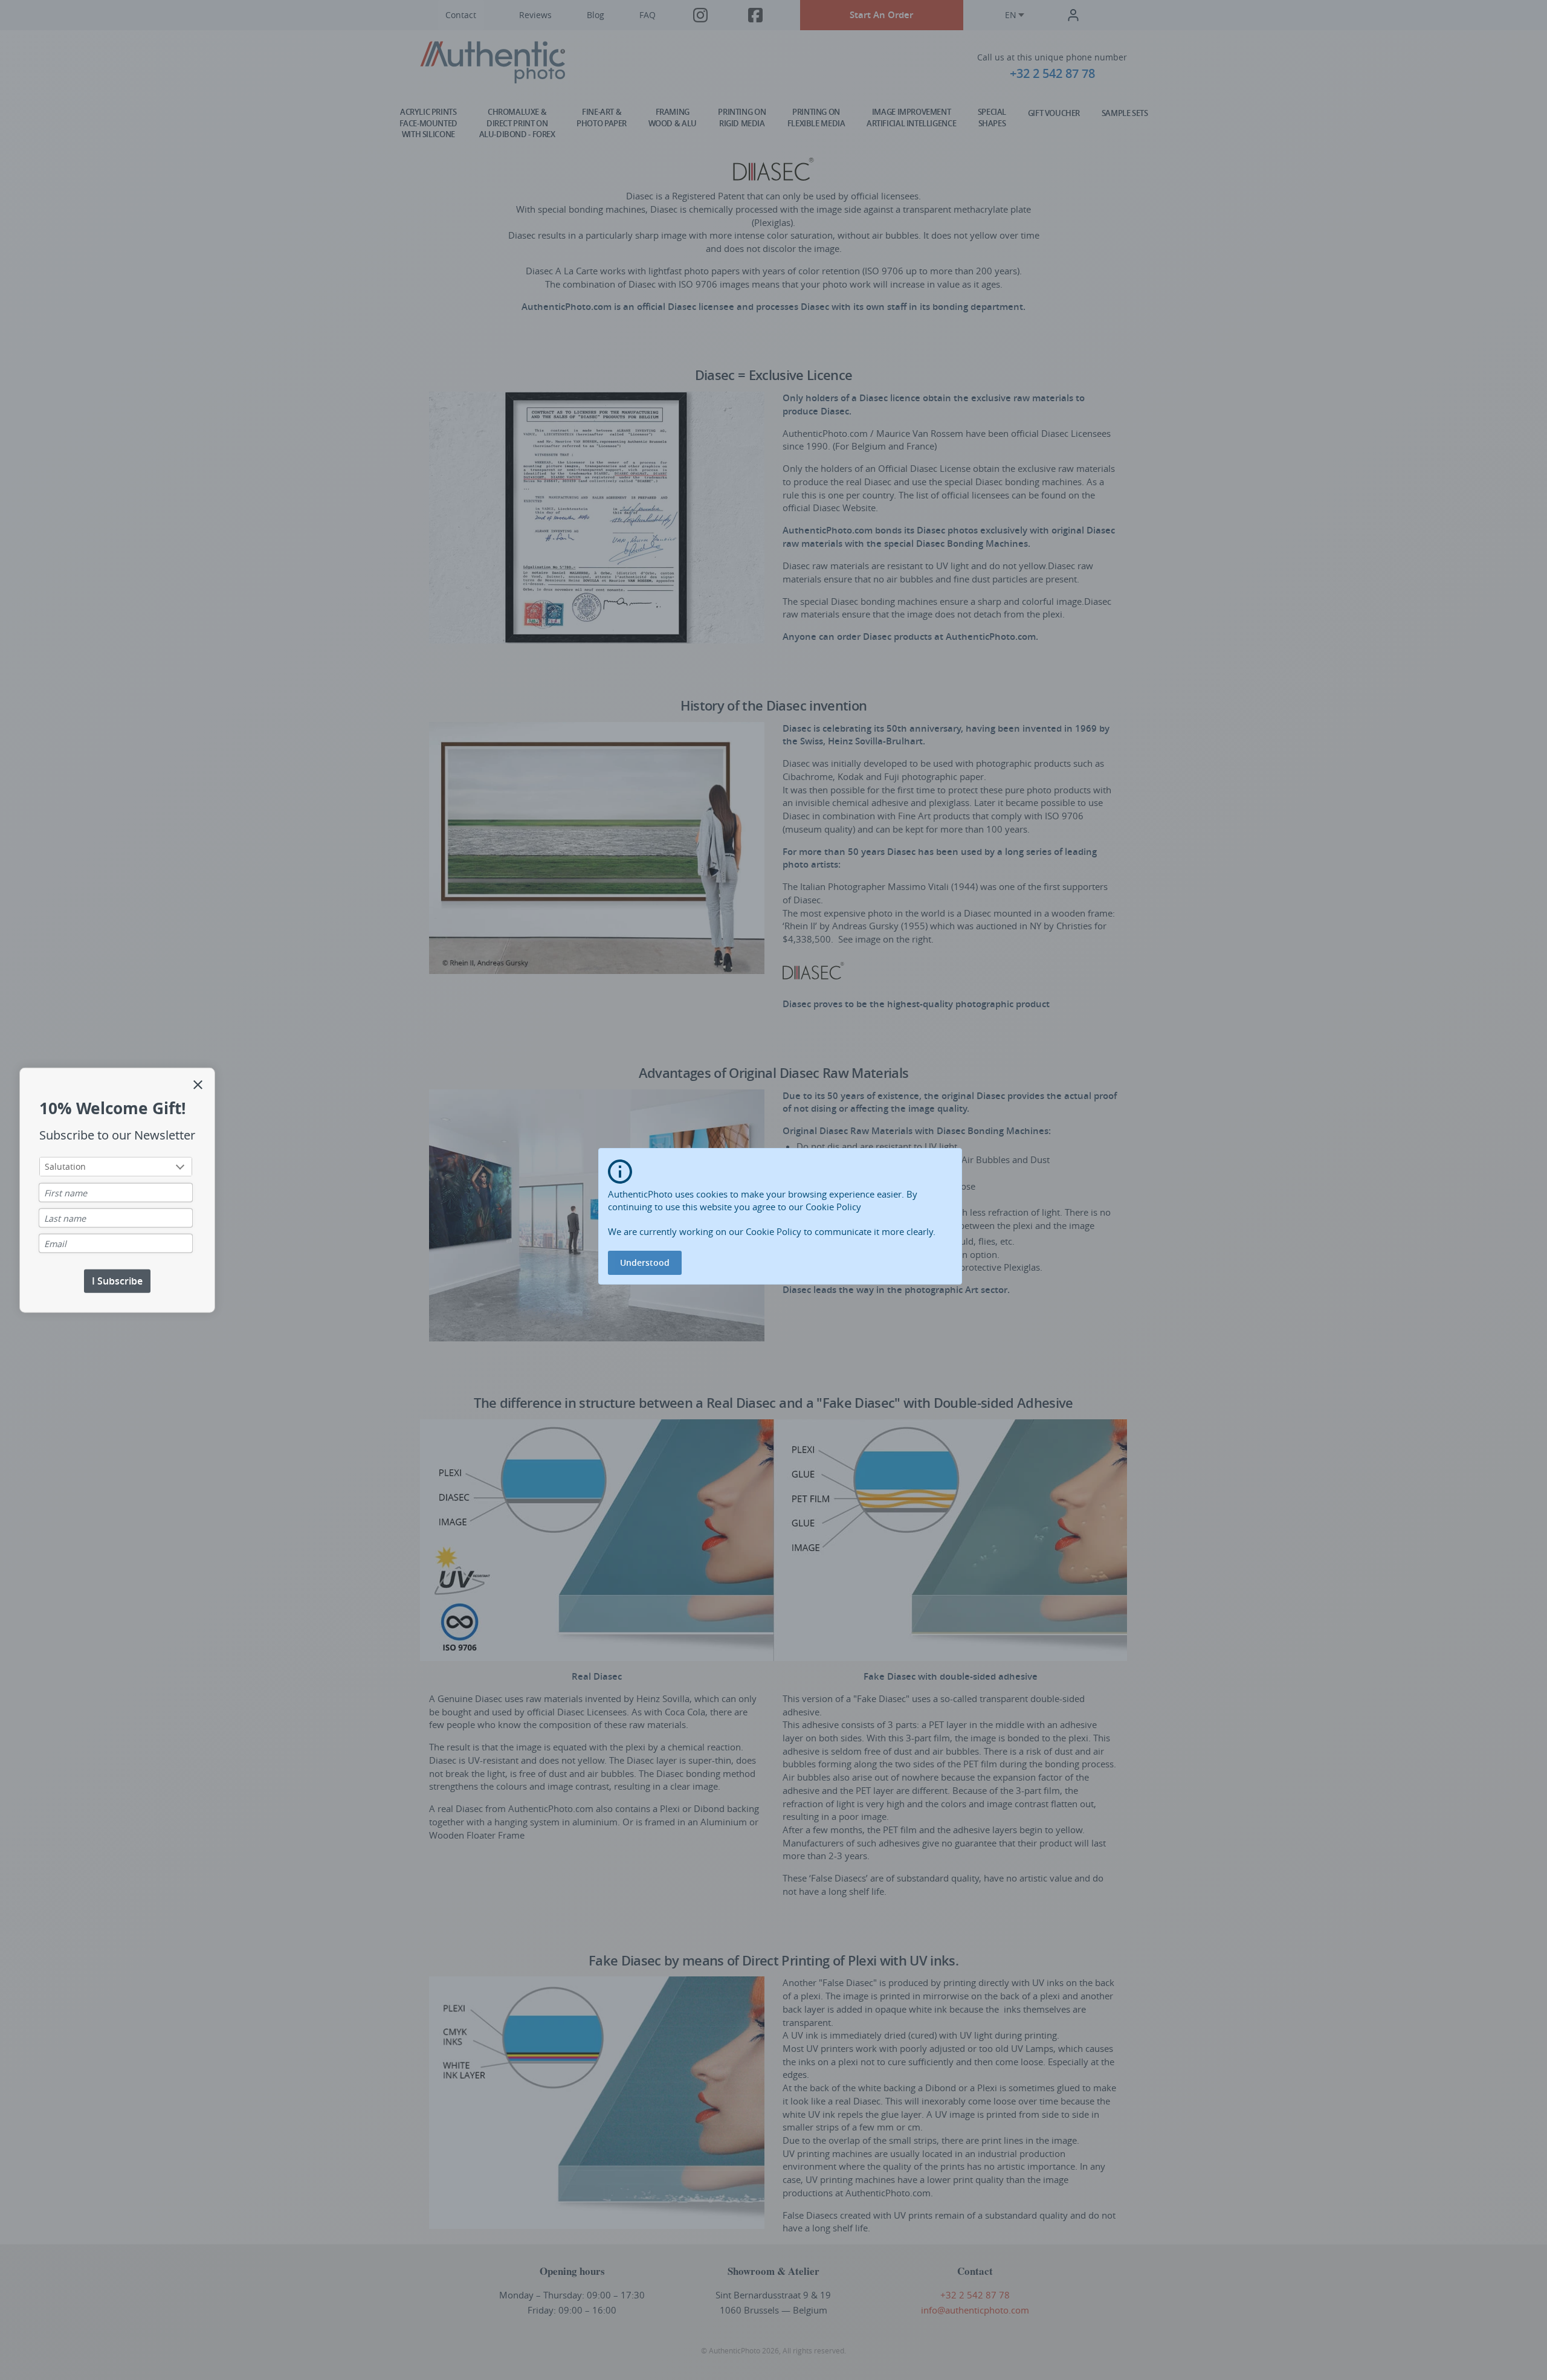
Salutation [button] (65, 1166)
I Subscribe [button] (117, 1281)
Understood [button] (645, 1263)
